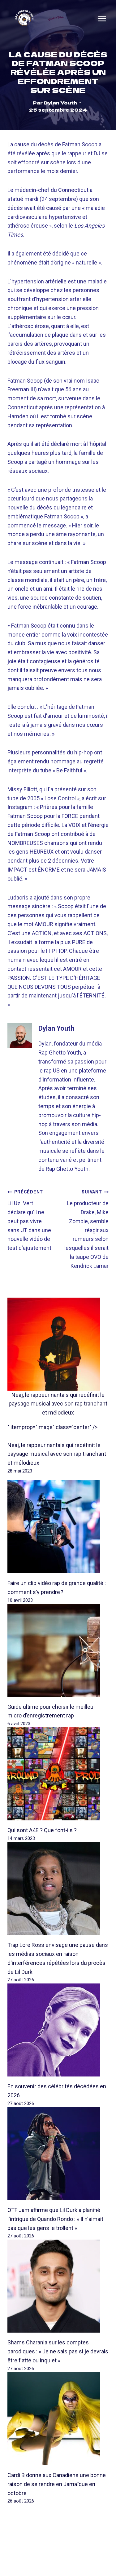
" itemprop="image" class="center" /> (52, 1427)
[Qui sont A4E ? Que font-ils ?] (58, 1774)
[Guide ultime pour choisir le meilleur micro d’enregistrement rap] (58, 1650)
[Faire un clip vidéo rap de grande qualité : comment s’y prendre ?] (58, 1527)
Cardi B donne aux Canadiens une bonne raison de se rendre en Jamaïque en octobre (57, 2484)
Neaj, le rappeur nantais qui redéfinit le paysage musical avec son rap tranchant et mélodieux (58, 1404)
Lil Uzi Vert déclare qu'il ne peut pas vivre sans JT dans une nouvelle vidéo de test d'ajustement (29, 1220)
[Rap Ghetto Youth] (24, 18)
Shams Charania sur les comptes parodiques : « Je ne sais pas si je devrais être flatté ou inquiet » (58, 2351)
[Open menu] (102, 19)
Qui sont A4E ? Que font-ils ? (42, 1830)
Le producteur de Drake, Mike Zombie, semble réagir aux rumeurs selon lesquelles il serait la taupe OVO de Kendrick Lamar (86, 1229)
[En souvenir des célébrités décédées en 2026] (58, 2030)
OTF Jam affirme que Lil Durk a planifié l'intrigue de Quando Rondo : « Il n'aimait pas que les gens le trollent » (55, 2219)
